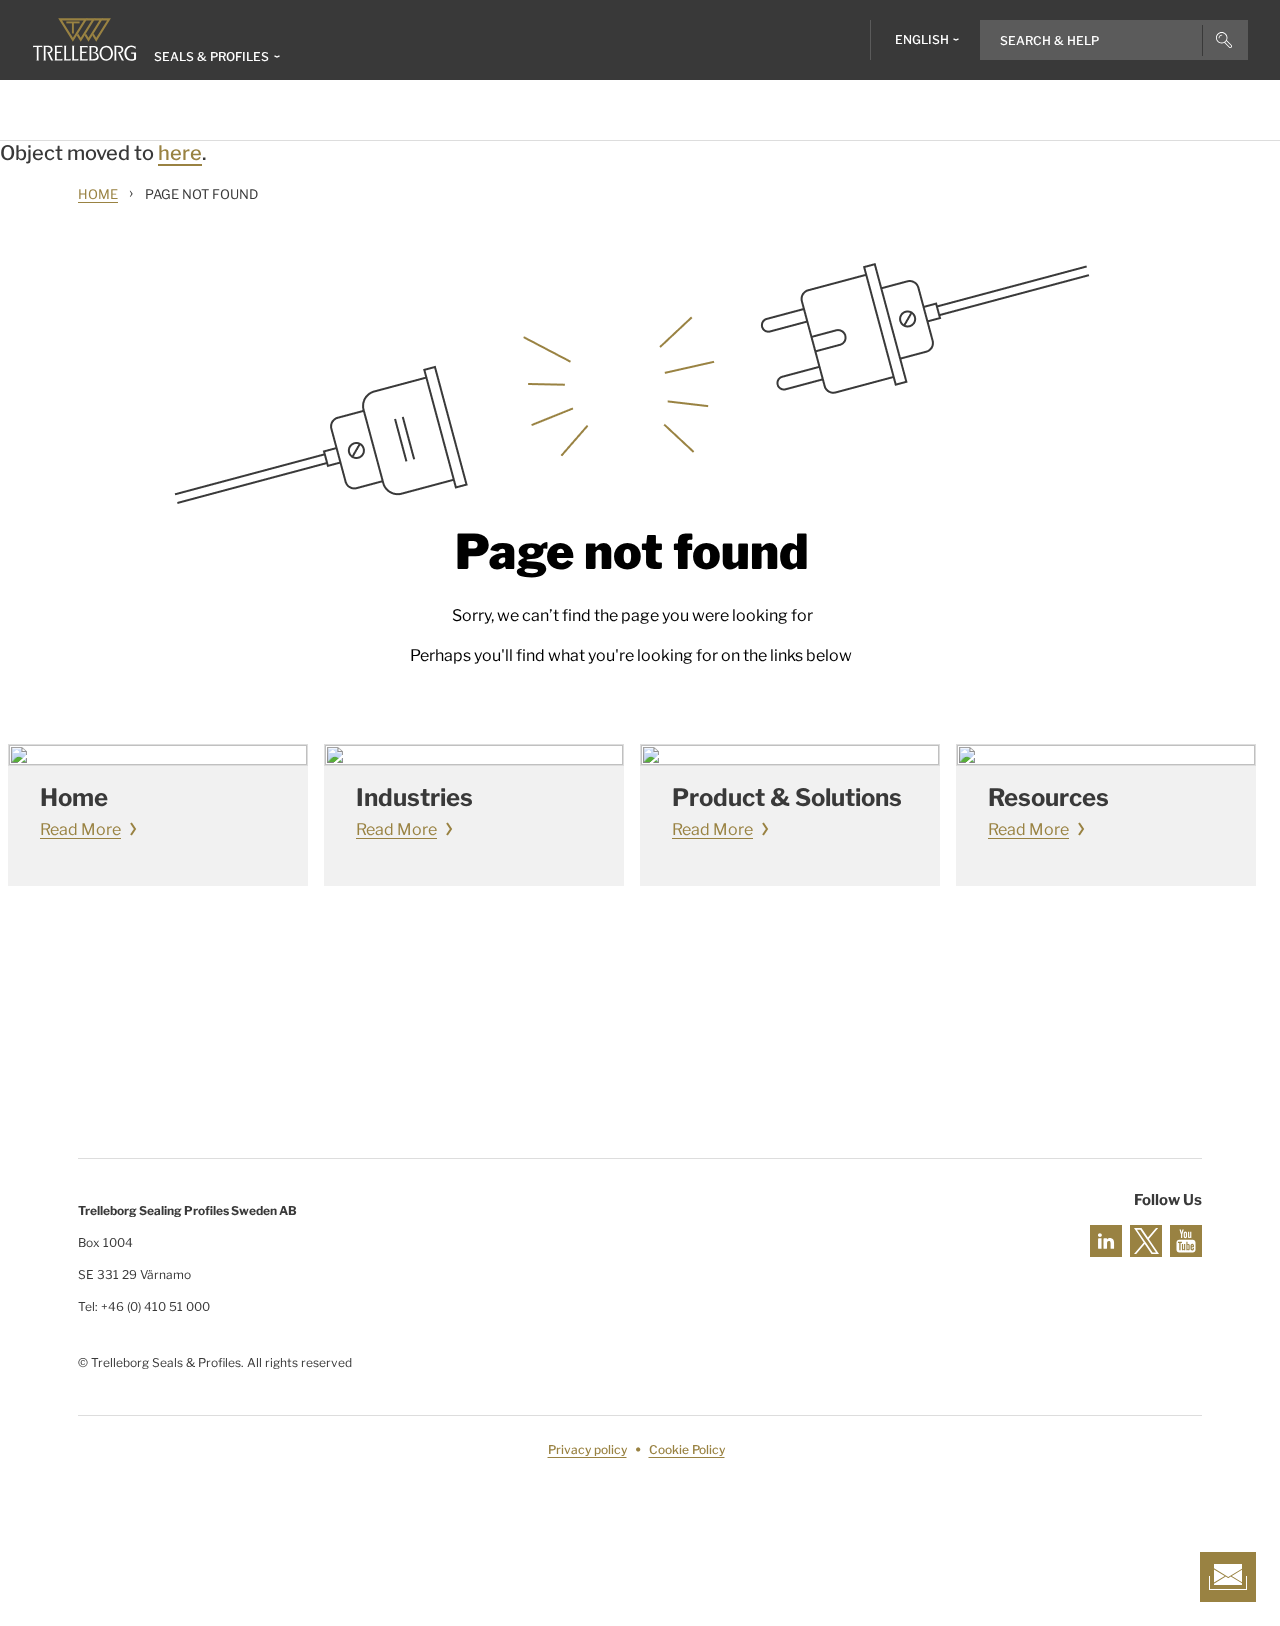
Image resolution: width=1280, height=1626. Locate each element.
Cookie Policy (687, 1449)
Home (98, 194)
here (180, 153)
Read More (80, 829)
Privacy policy (587, 1449)
